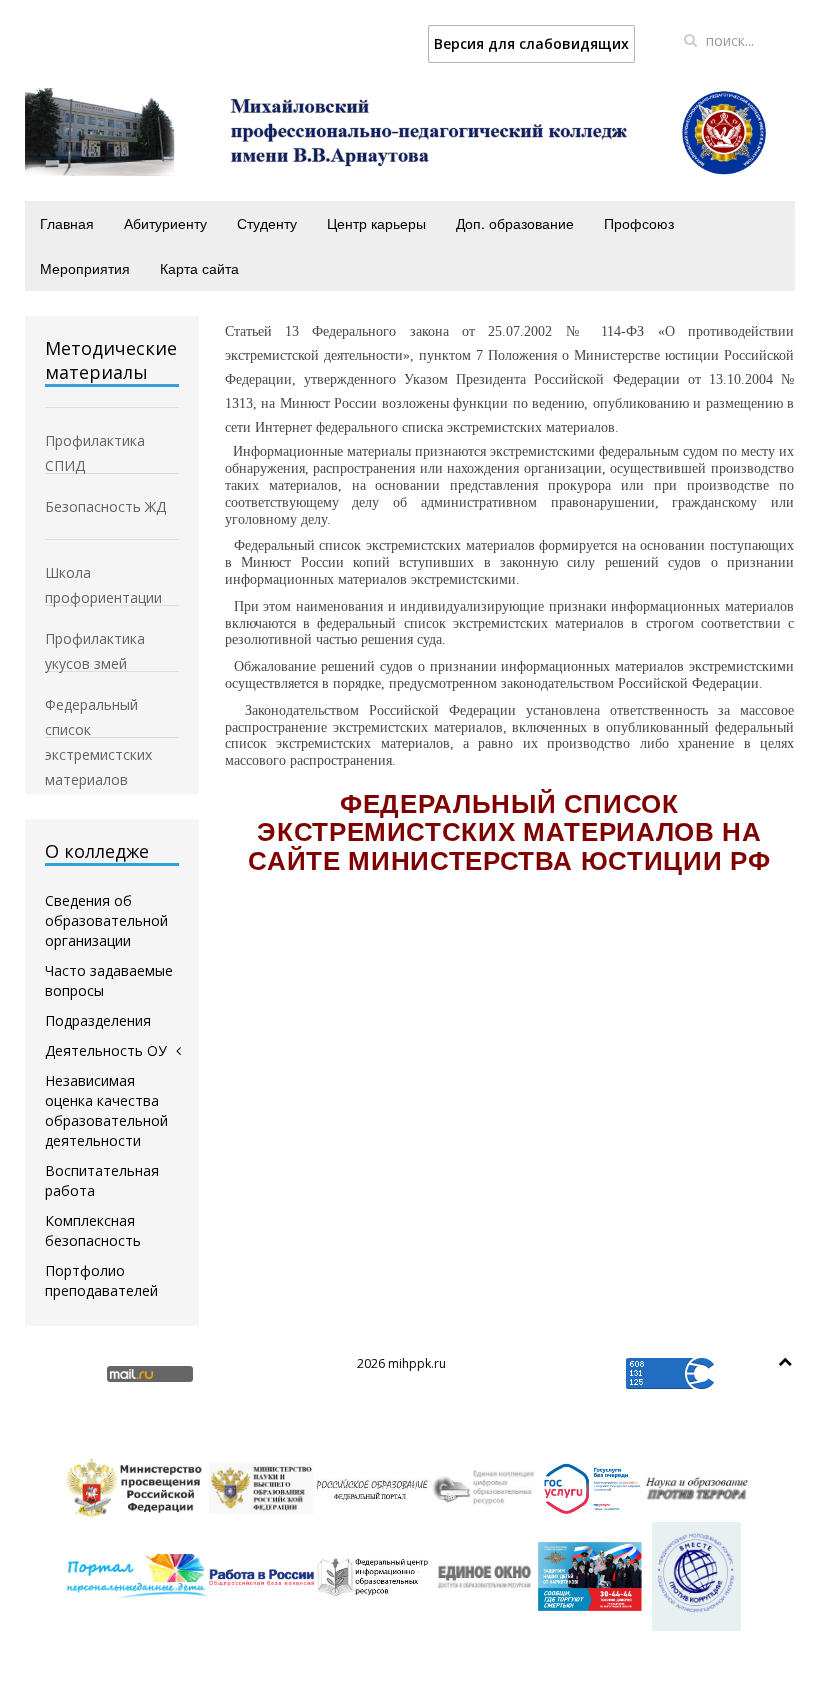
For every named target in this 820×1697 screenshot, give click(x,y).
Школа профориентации (103, 574)
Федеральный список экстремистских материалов (98, 706)
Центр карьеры (376, 223)
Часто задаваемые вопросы (109, 980)
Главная (67, 223)
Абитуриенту (165, 223)
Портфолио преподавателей (101, 1280)
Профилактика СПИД (95, 442)
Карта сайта (199, 268)
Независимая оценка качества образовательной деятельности (106, 1110)
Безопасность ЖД (105, 506)
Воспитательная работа (102, 1180)
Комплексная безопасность (93, 1230)
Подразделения (98, 1020)
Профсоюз (639, 223)
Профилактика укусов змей (95, 640)
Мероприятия (85, 268)
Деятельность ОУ (106, 1050)
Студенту (267, 223)
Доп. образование (515, 223)
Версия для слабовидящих (531, 43)
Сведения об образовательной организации (106, 920)
